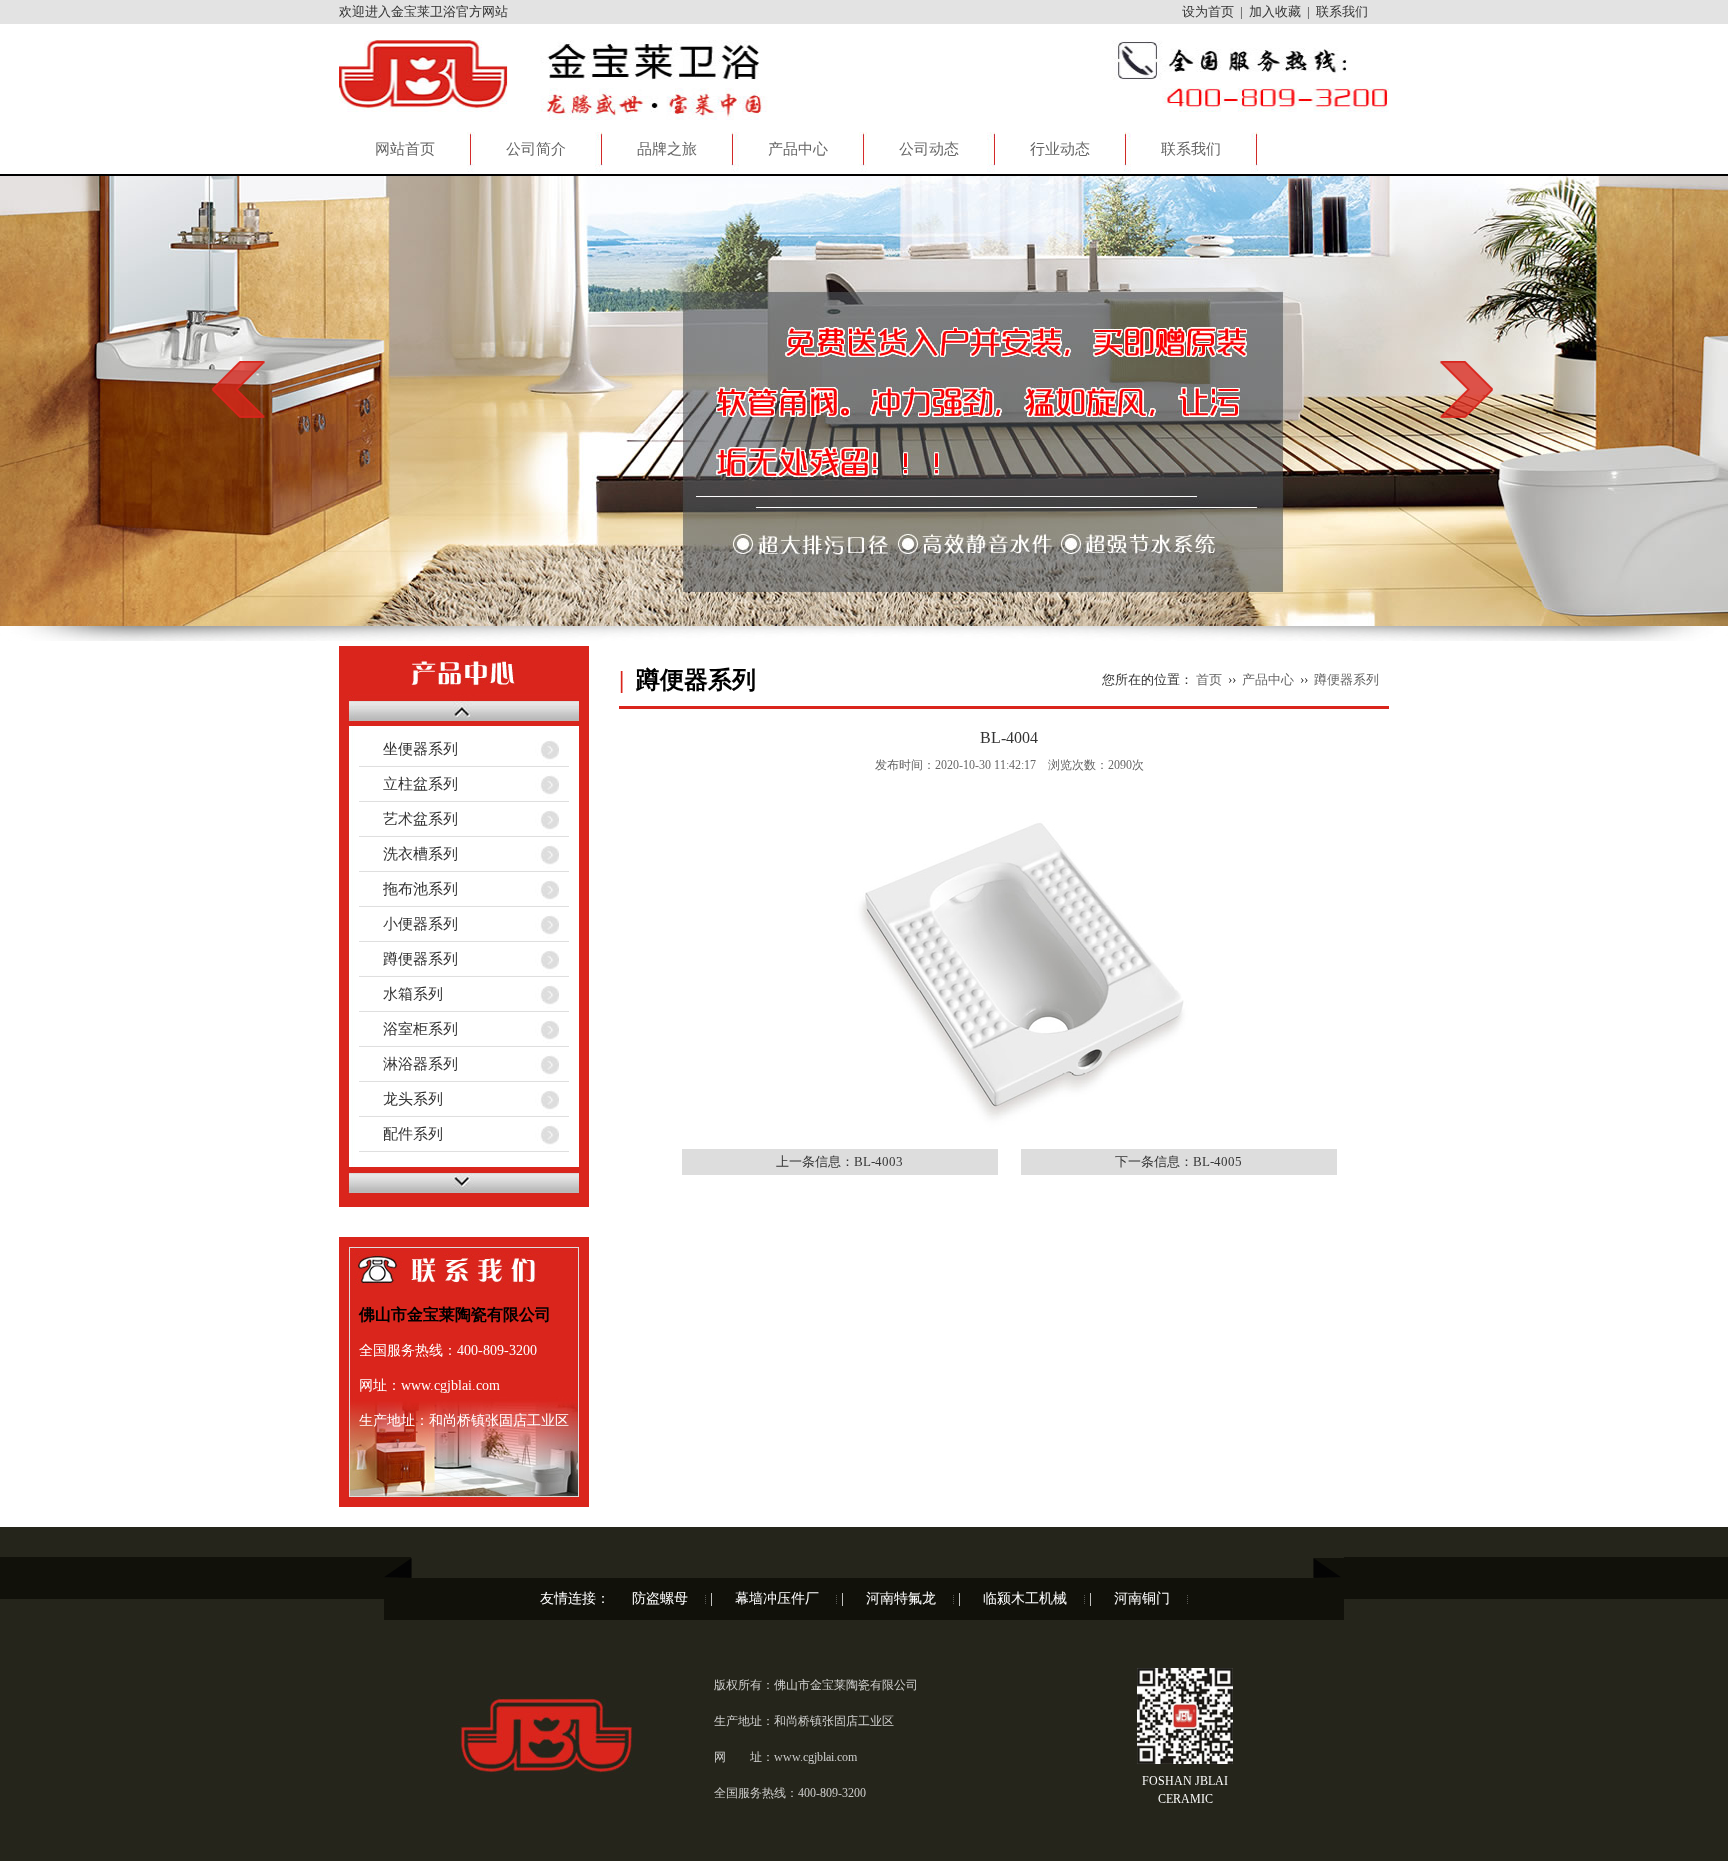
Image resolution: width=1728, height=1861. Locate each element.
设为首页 (1208, 11)
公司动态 (929, 149)
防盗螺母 (660, 1598)
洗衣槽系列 (408, 854)
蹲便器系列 (408, 959)
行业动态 (1060, 149)
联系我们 (1342, 11)
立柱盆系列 (408, 784)
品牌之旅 (667, 149)
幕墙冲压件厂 (777, 1598)
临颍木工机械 (1025, 1598)
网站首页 (405, 149)
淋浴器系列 (408, 1064)
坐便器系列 (408, 749)
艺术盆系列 (408, 819)
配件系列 (401, 1134)
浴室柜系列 (408, 1029)
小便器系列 (408, 924)
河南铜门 (1142, 1598)
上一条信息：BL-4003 (839, 1161)
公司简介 (536, 149)
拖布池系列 (408, 889)
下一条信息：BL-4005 (1178, 1161)
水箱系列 (401, 994)
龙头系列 (401, 1099)
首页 (1209, 679)
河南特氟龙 (901, 1598)
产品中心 (798, 149)
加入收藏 (1275, 11)
